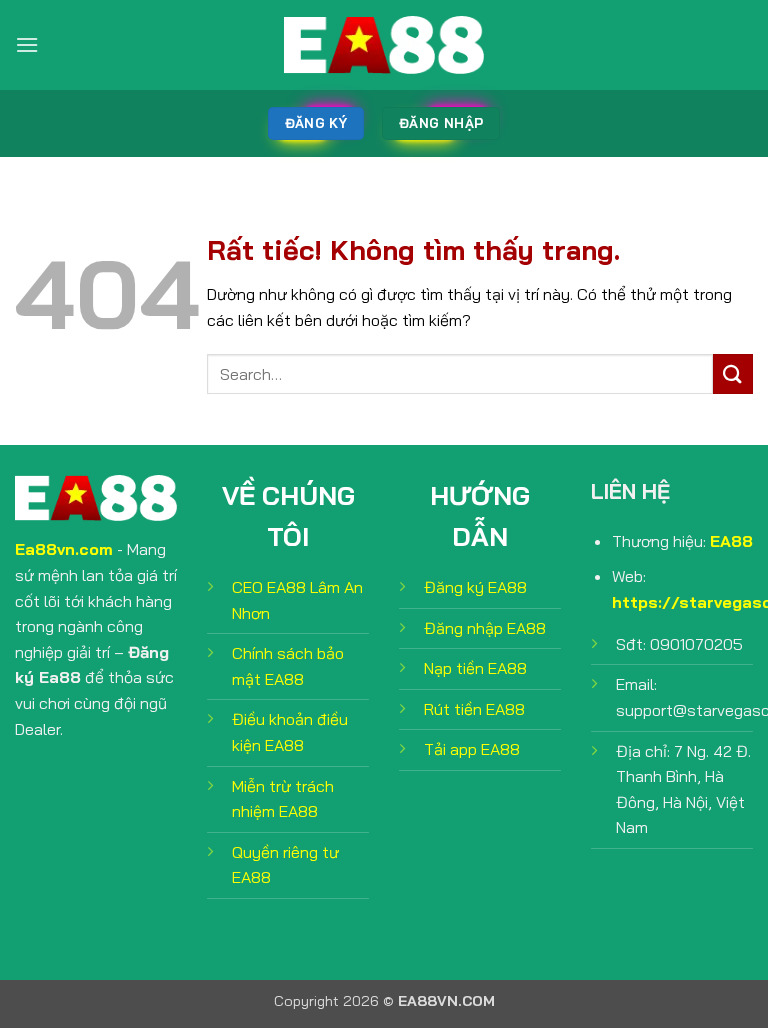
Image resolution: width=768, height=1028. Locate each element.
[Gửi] (733, 373)
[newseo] (384, 45)
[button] (27, 44)
